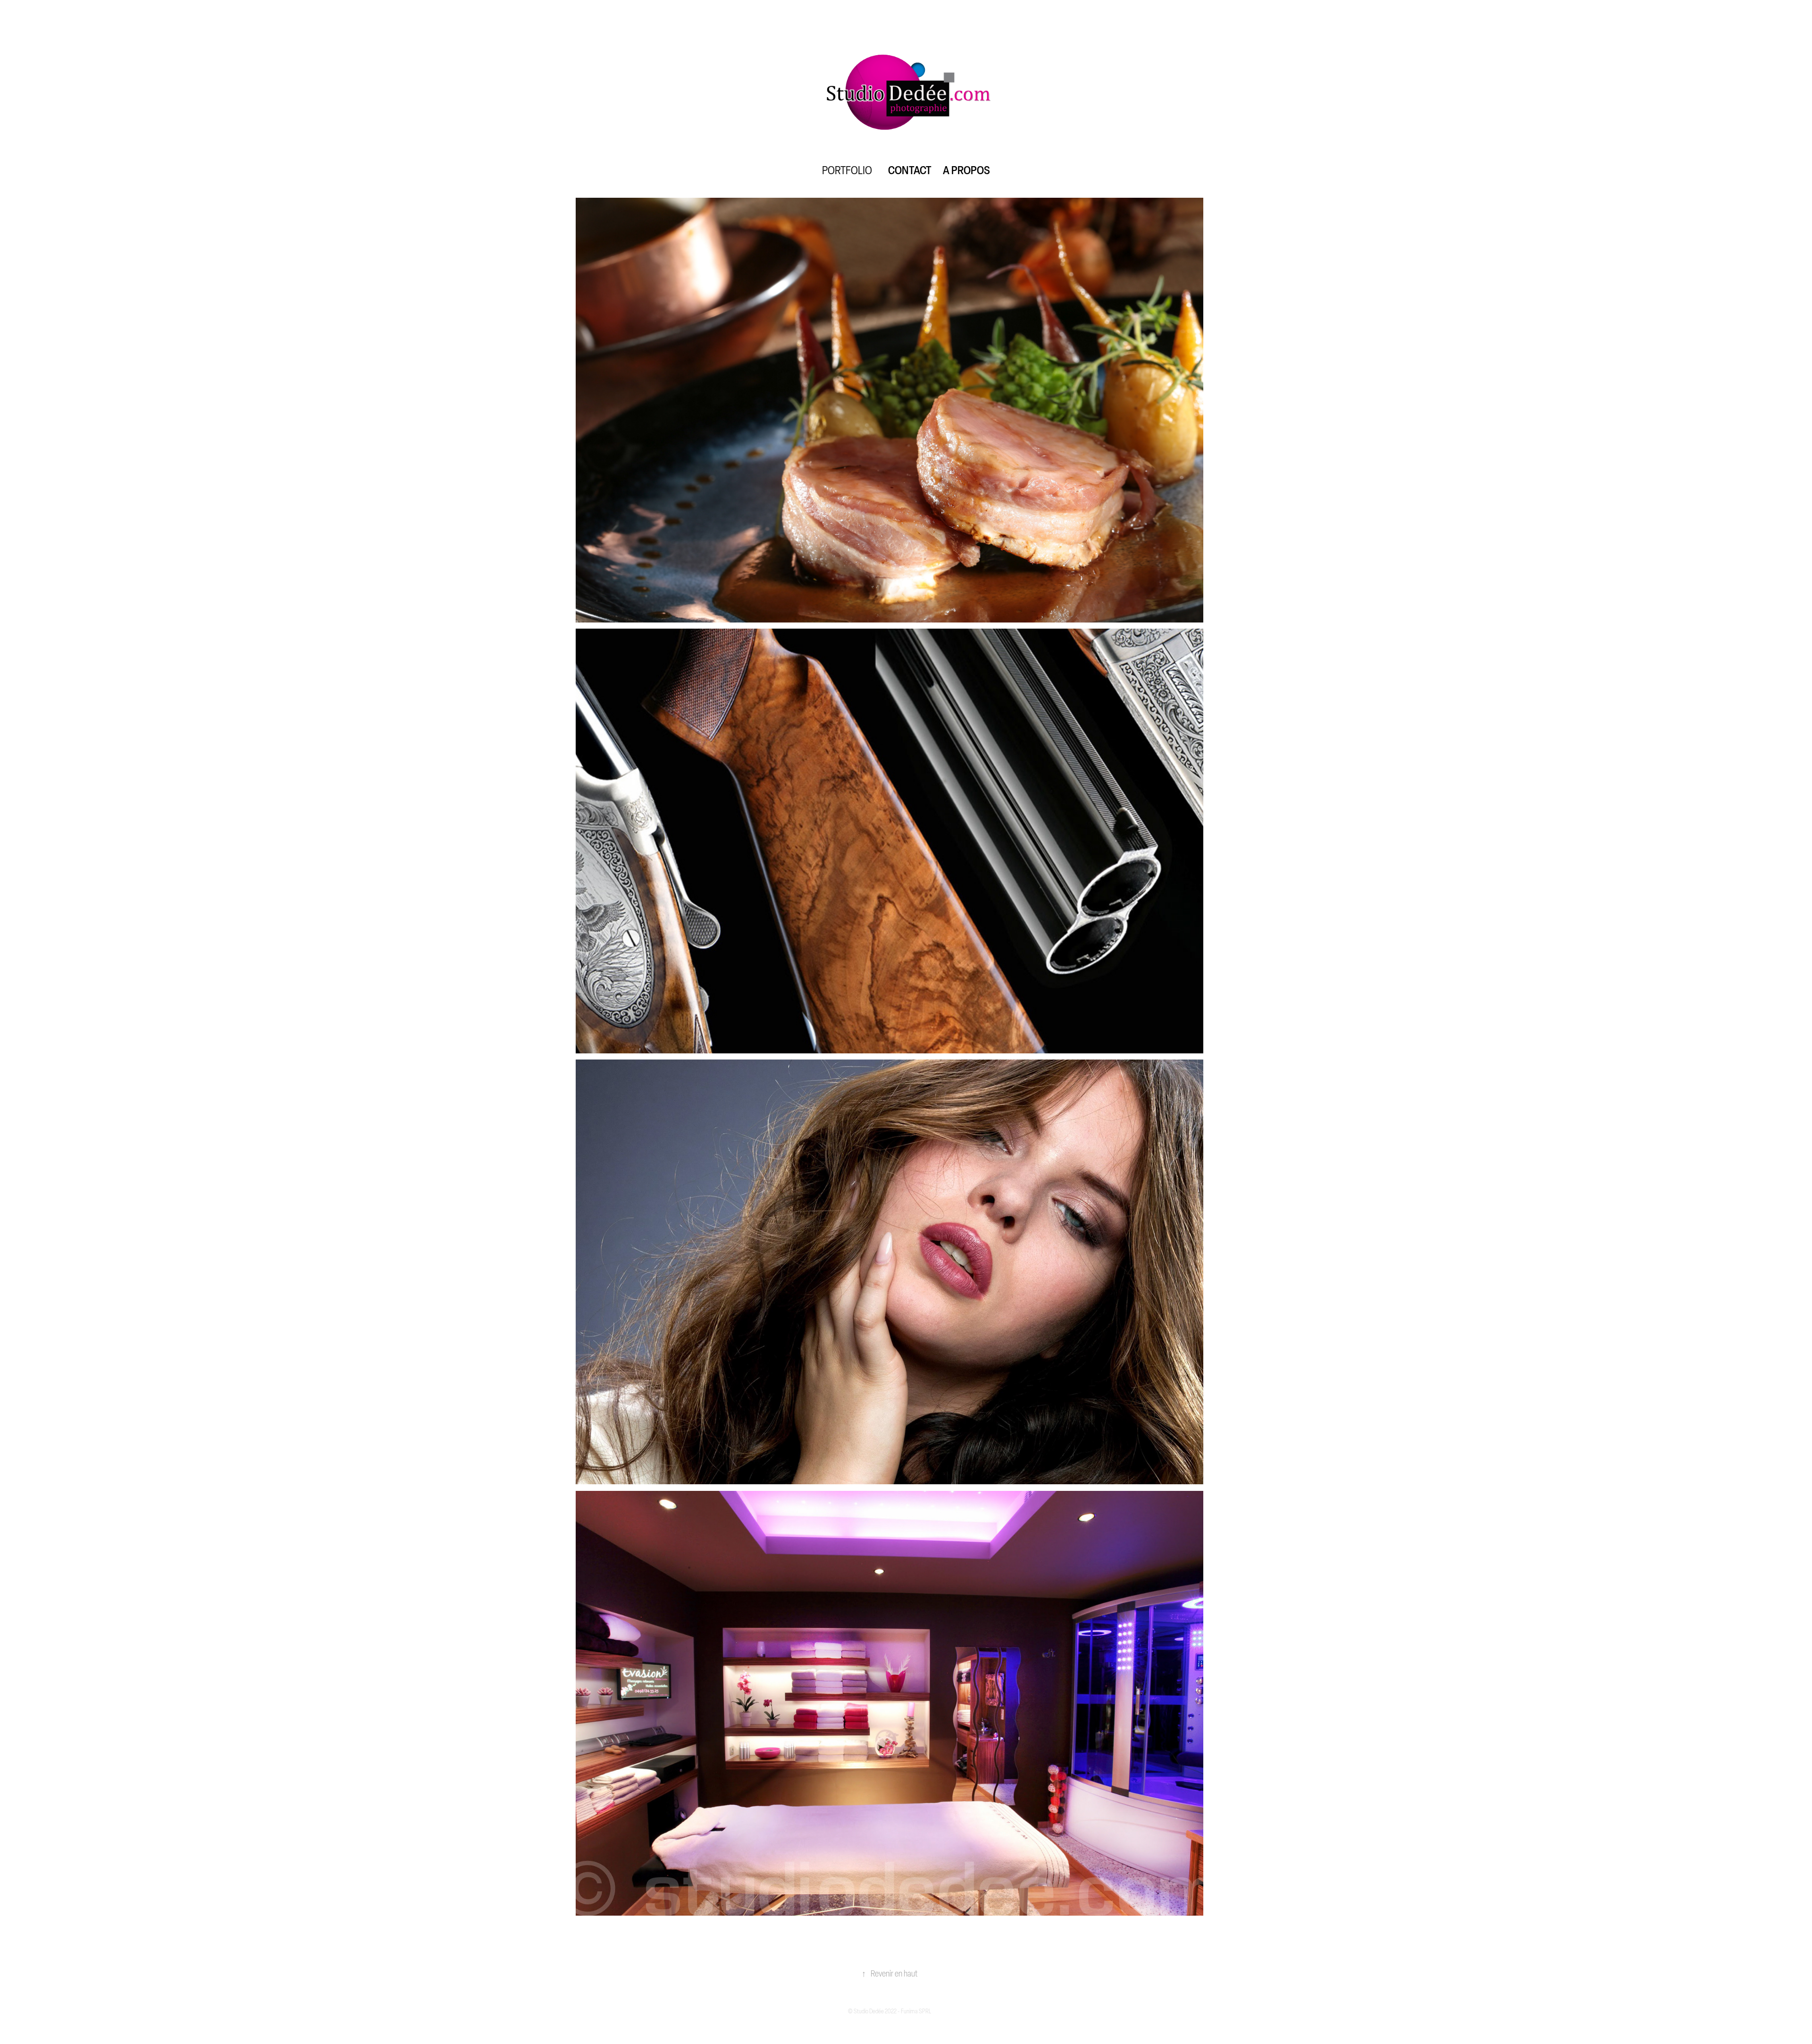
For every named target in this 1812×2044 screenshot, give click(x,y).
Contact (910, 170)
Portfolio (847, 170)
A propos (966, 170)
